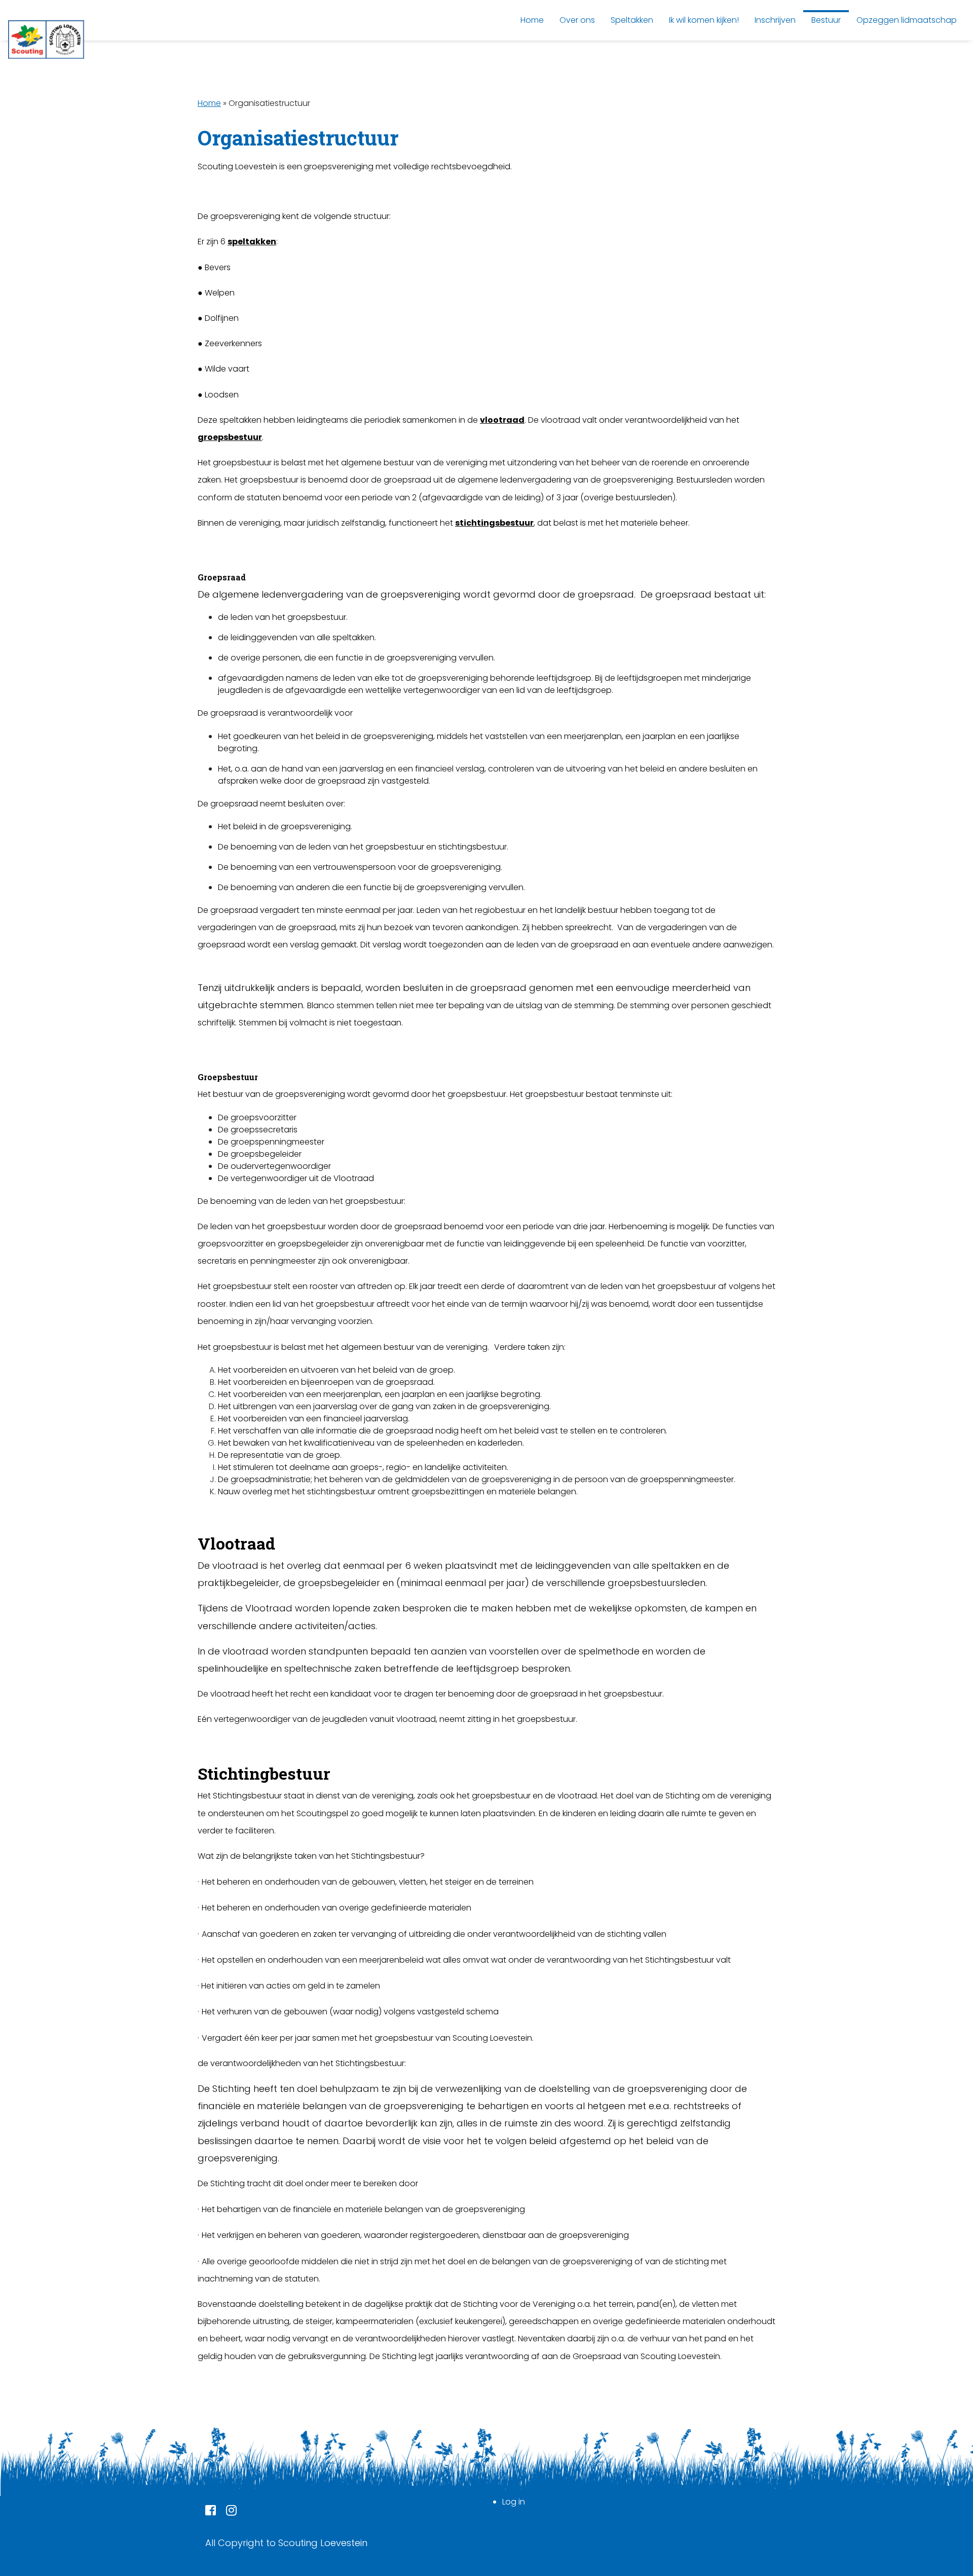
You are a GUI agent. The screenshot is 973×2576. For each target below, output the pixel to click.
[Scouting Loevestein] (46, 40)
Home (209, 103)
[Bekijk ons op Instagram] (231, 2512)
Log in (514, 2502)
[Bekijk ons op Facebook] (211, 2512)
